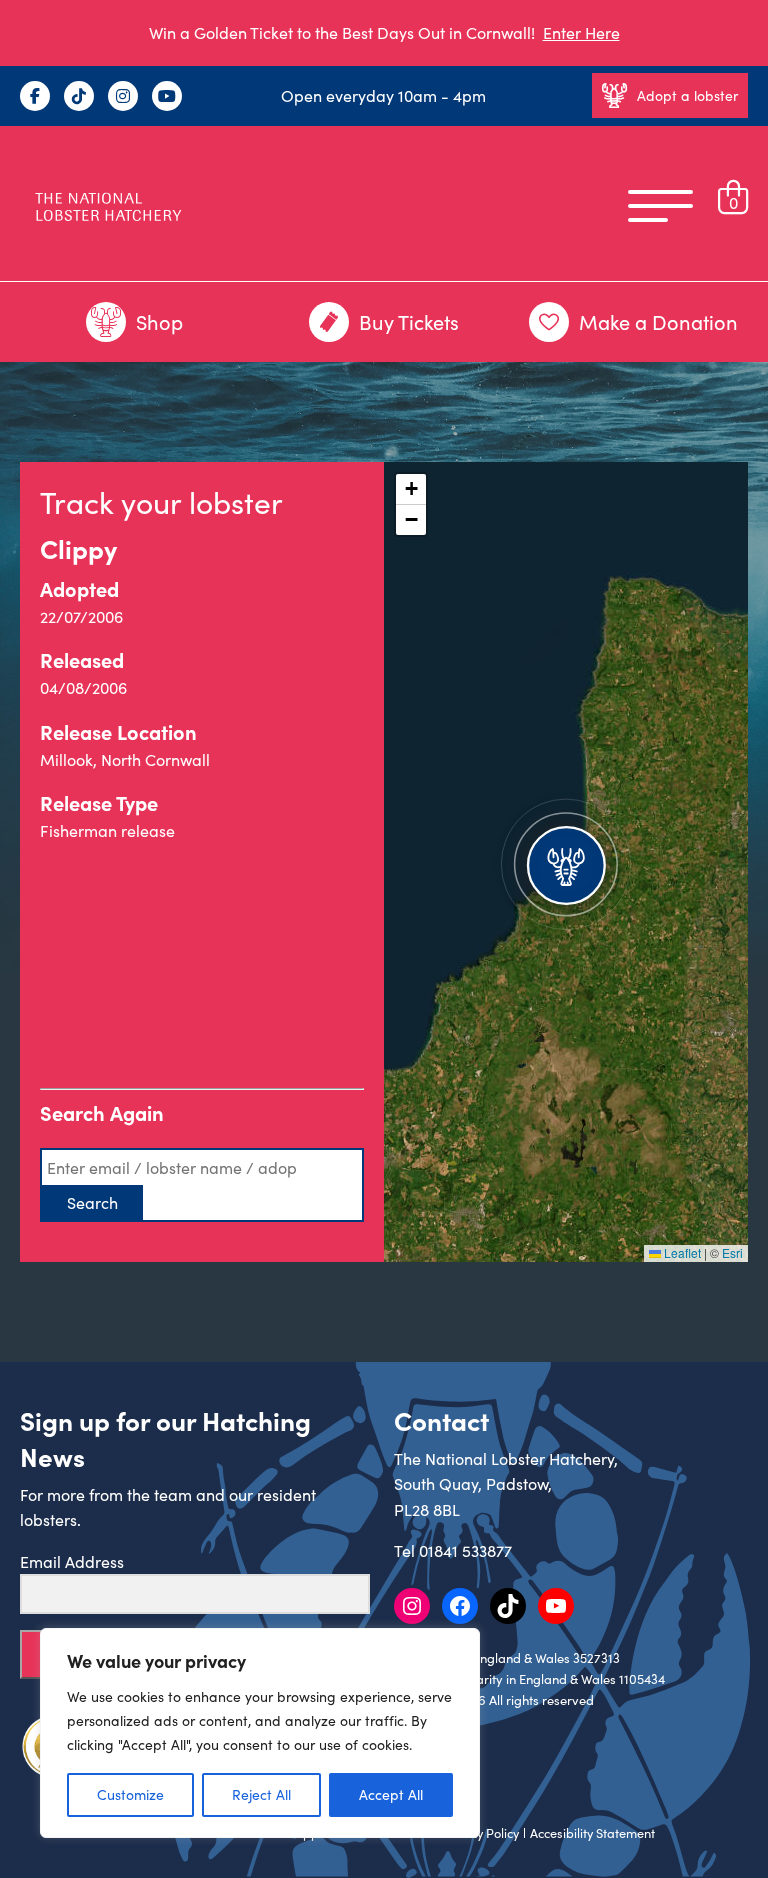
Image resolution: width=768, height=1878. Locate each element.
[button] (566, 862)
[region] (260, 1733)
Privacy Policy (480, 1833)
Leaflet (681, 1252)
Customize (130, 1794)
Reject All (261, 1794)
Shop (159, 321)
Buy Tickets (409, 321)
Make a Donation (658, 321)
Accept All (391, 1794)
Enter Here (581, 32)
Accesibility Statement (592, 1833)
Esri (732, 1252)
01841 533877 (465, 1550)
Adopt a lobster (687, 95)
